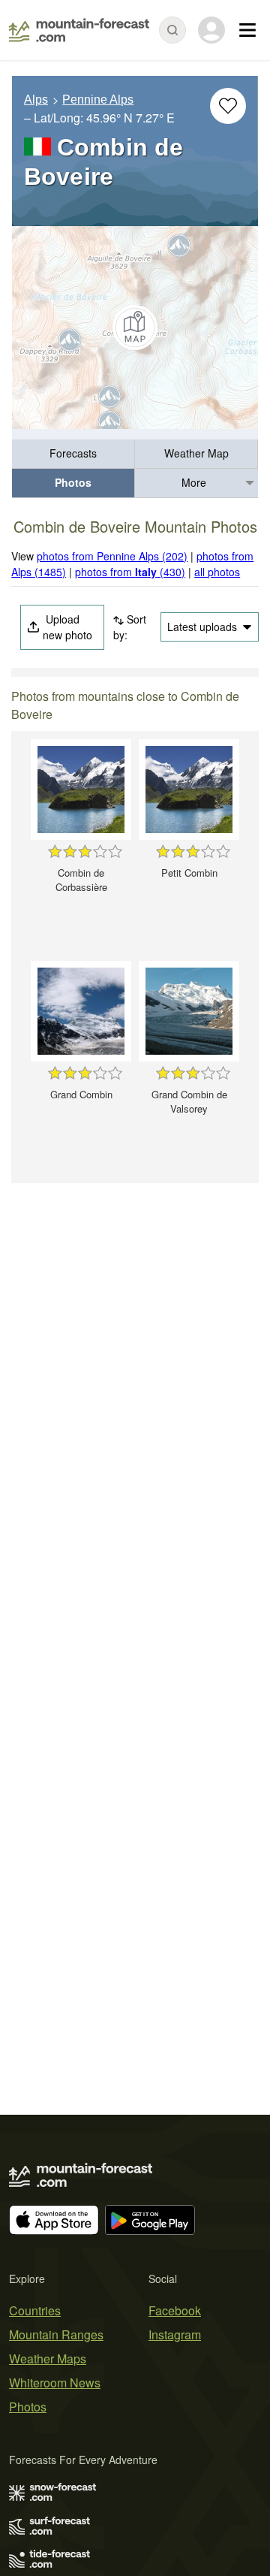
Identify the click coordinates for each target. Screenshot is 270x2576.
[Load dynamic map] (135, 328)
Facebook (175, 2310)
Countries (35, 2310)
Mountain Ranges (56, 2334)
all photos (217, 572)
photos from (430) (130, 572)
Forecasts (73, 453)
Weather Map (196, 453)
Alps (36, 100)
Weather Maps (48, 2359)
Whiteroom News (55, 2383)
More (194, 482)
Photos (73, 482)
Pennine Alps (98, 100)
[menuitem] (73, 454)
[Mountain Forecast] (79, 30)
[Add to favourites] (228, 106)
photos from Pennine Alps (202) (112, 556)
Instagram (175, 2334)
